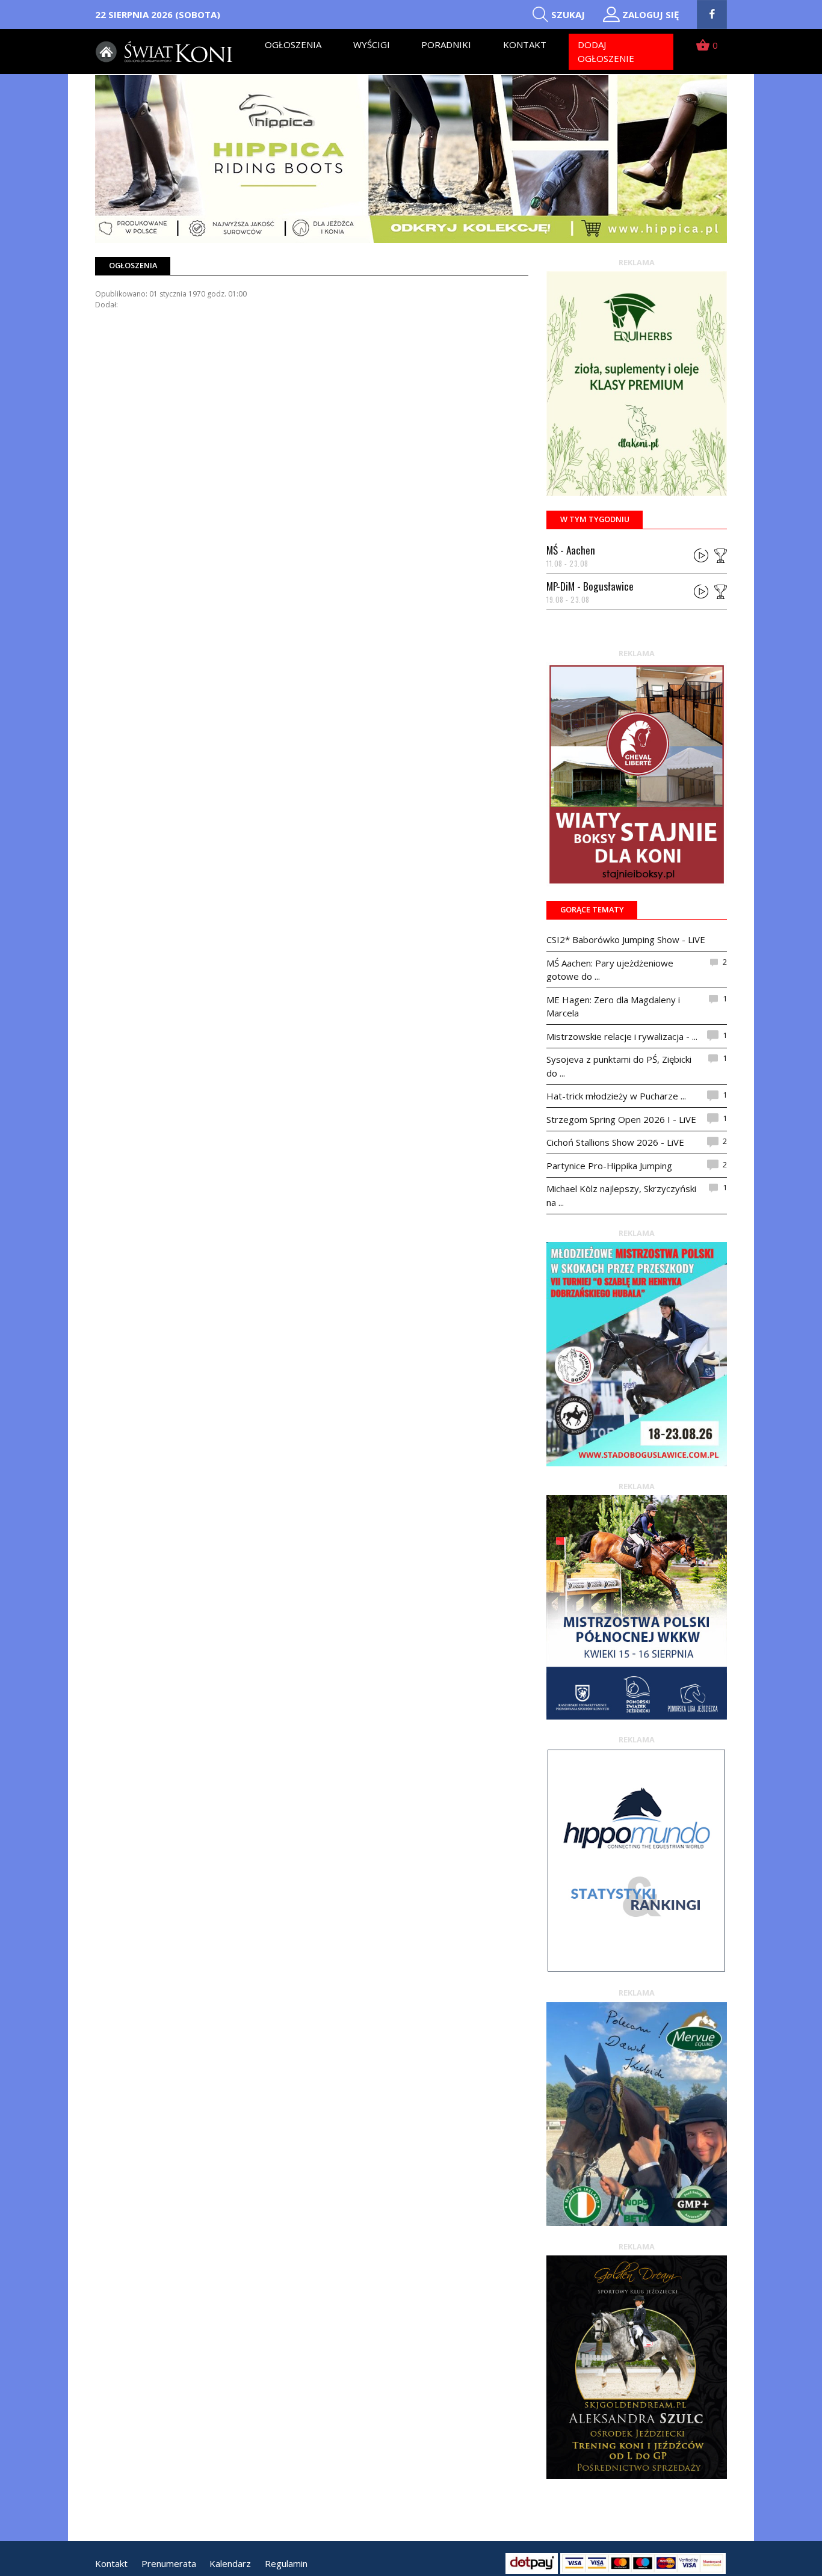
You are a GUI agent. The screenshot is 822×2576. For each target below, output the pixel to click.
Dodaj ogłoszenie (606, 51)
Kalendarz (230, 2563)
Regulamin (286, 2563)
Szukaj (568, 14)
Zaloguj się (650, 14)
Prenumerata (169, 2563)
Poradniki (446, 45)
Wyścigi (372, 45)
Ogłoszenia (293, 45)
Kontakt (525, 45)
